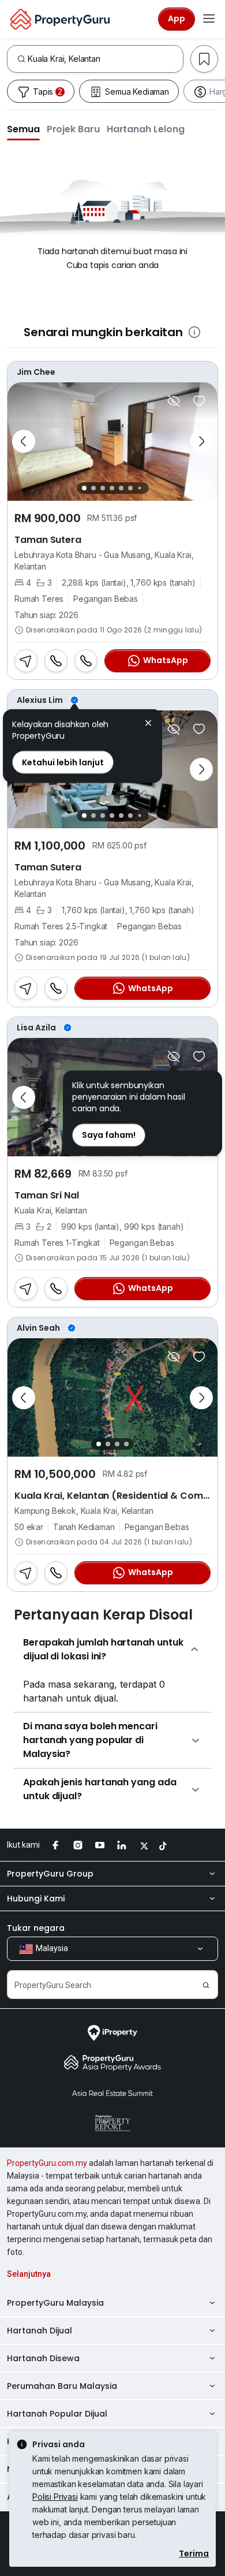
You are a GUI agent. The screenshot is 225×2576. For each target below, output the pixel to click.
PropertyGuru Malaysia (55, 2303)
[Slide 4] (112, 488)
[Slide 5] (121, 488)
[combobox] (105, 59)
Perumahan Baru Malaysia (62, 2386)
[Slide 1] (84, 488)
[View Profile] (112, 372)
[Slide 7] (139, 488)
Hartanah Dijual (40, 2331)
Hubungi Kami (36, 1899)
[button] (23, 129)
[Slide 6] (130, 488)
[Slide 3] (103, 488)
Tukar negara (36, 1928)
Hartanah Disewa (43, 2358)
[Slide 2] (93, 488)
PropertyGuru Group (50, 1874)
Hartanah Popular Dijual (57, 2414)
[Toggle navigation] (209, 19)
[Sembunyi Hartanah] (174, 401)
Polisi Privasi (55, 2497)
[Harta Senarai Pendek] (199, 401)
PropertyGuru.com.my (47, 2163)
